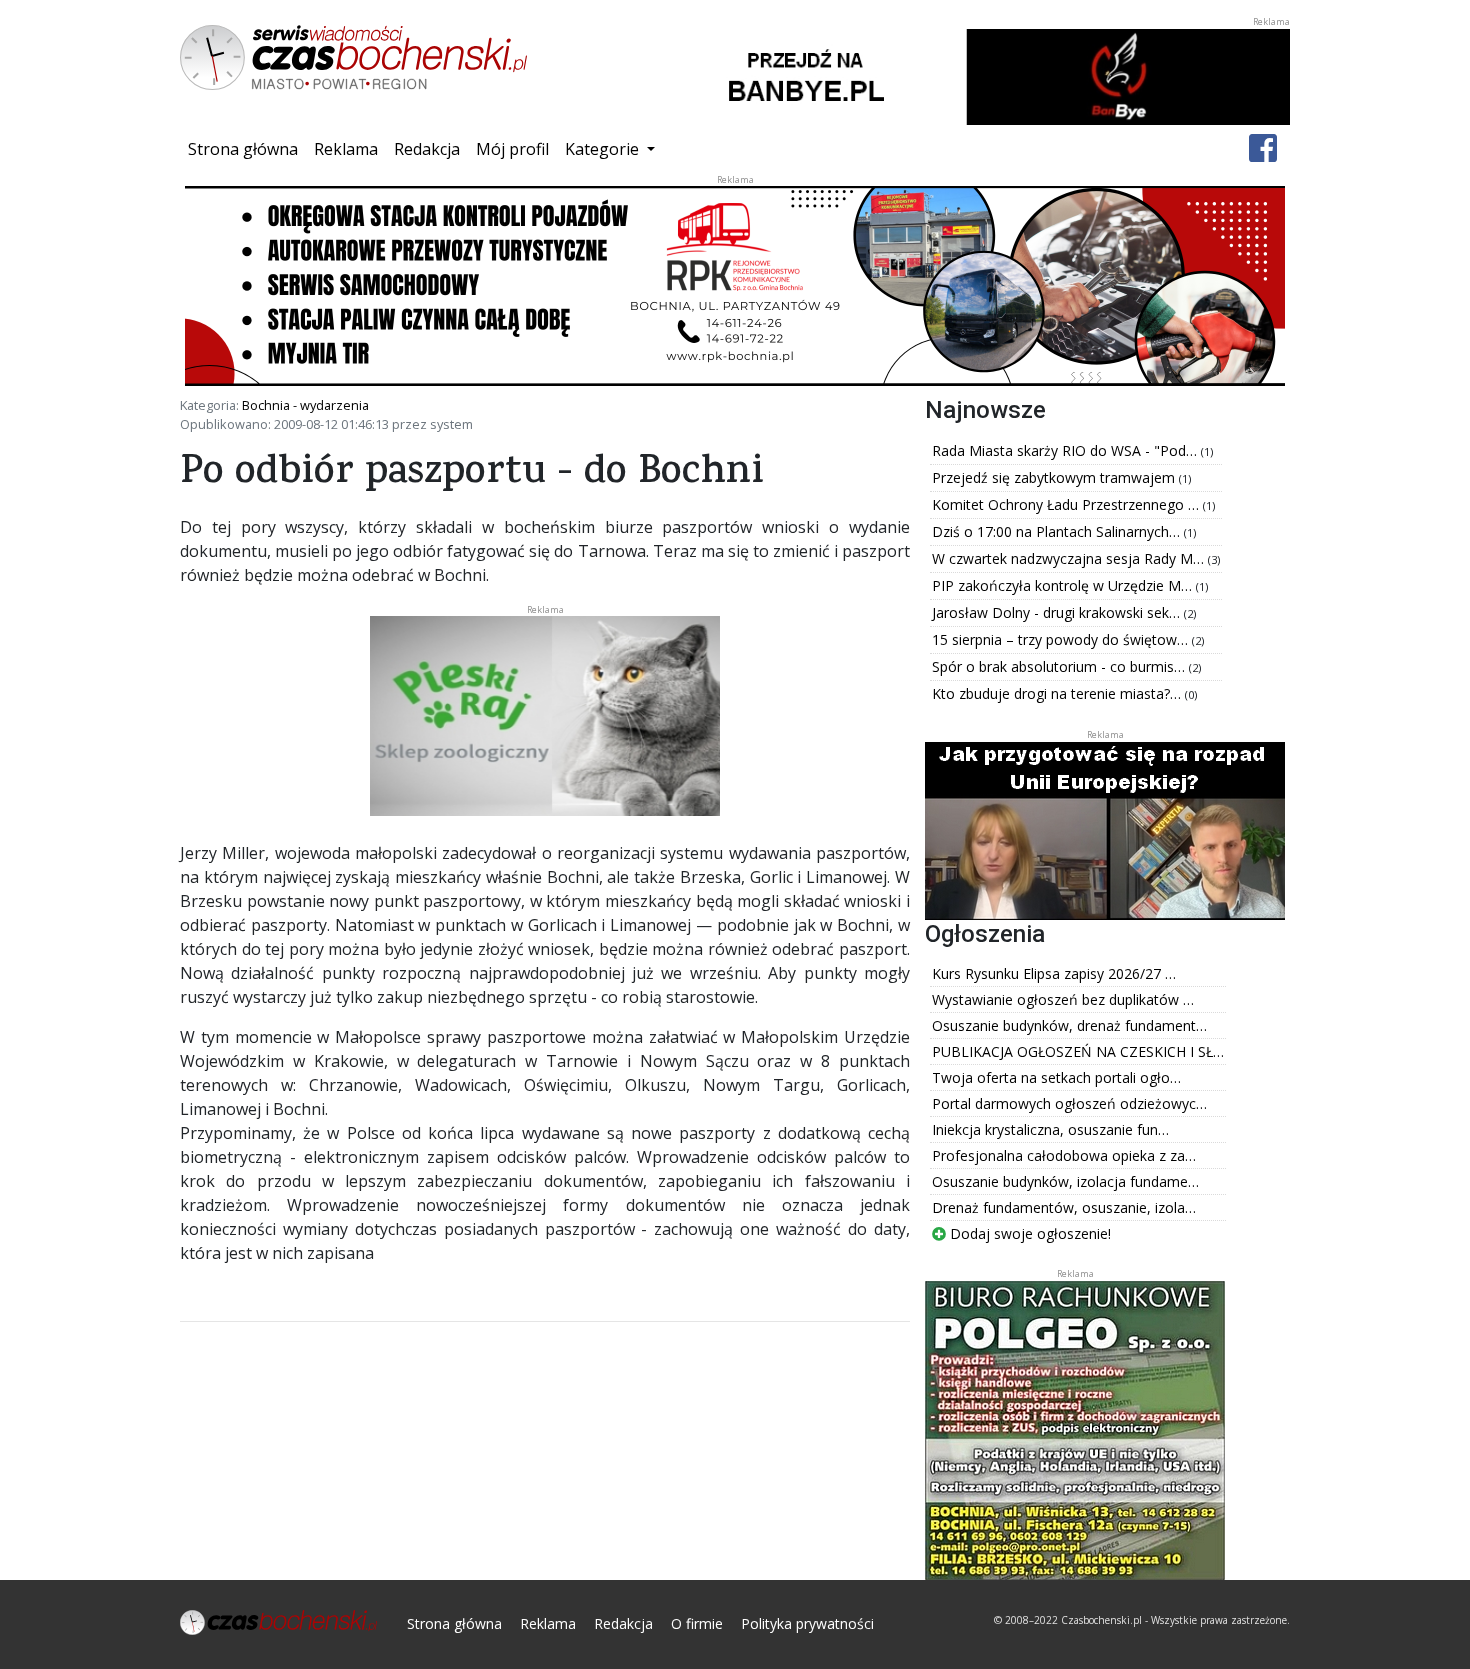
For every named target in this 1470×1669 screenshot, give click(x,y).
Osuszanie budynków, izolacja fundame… (1065, 1181)
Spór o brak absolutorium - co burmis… (1060, 666)
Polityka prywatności (807, 1623)
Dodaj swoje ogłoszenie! (1028, 1233)
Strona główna (247, 148)
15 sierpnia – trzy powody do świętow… (1062, 639)
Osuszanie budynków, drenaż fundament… (1069, 1025)
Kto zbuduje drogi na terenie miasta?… (1058, 693)
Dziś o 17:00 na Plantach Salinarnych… (1058, 531)
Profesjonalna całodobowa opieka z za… (1064, 1155)
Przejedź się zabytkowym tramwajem (1055, 477)
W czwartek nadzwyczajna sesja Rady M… (1070, 558)
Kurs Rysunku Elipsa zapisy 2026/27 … (1054, 973)
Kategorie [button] (604, 149)
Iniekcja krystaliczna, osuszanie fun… (1050, 1129)
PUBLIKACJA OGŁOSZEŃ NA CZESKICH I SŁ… (1078, 1051)
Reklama (346, 149)
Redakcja (427, 149)
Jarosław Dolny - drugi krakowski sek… (1058, 612)
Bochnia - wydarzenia (305, 405)
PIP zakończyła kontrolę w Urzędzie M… (1064, 585)
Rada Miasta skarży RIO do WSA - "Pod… (1066, 450)
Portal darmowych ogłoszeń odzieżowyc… (1069, 1103)
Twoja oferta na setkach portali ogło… (1056, 1077)
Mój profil (512, 149)
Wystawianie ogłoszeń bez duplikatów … (1063, 999)
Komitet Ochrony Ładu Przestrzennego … (1067, 504)
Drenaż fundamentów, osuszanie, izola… (1064, 1207)
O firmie (697, 1623)
